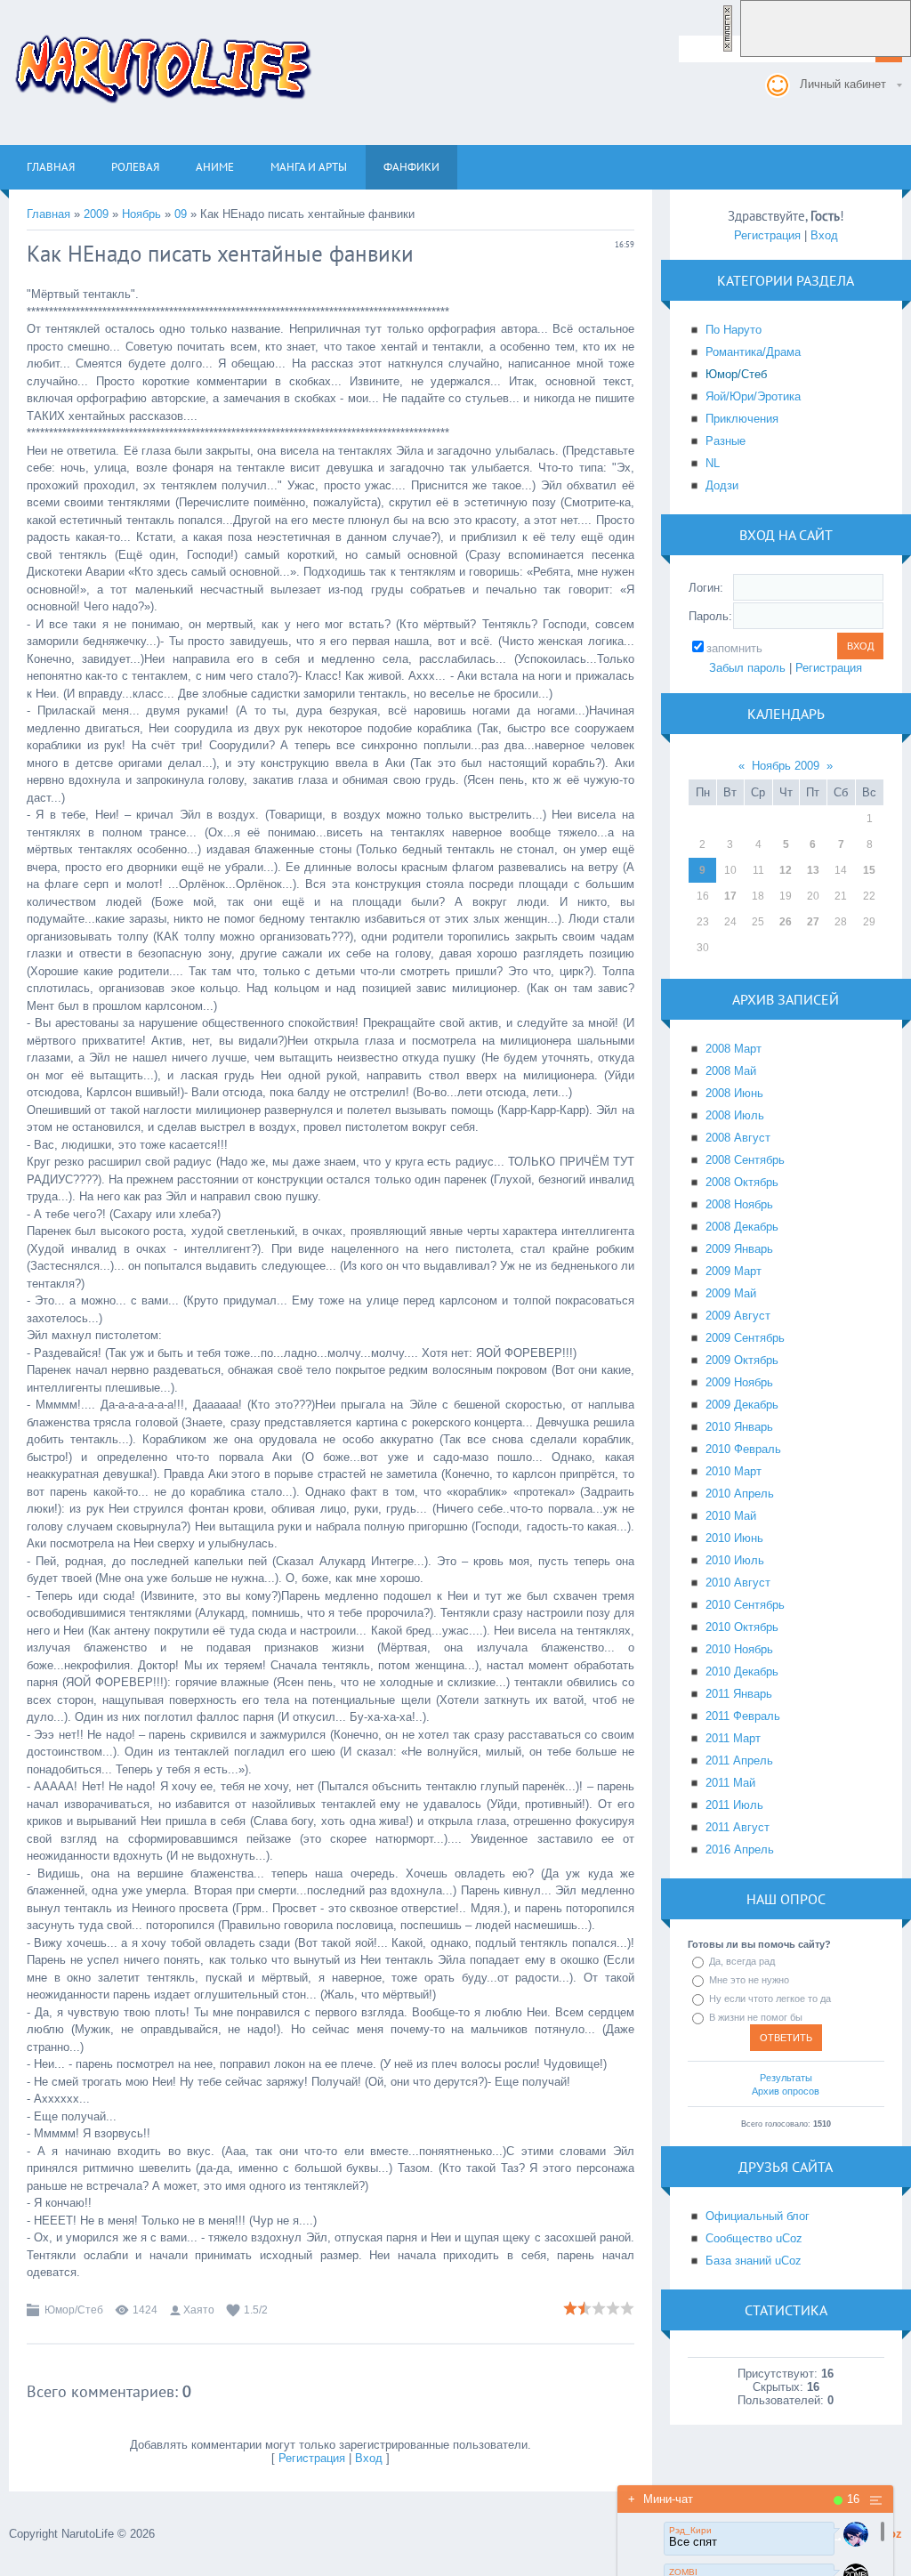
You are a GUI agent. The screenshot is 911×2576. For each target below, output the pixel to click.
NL (713, 463)
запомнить (734, 648)
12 (786, 870)
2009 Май (731, 1293)
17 (730, 896)
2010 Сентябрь (745, 1605)
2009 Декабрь (742, 1405)
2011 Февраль (743, 1716)
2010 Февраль (743, 1449)
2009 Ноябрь (739, 1382)
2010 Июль (735, 1560)
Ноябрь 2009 (786, 766)
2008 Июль (735, 1115)
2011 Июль (734, 1805)
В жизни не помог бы (756, 2017)
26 (786, 922)
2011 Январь (739, 1694)
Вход (369, 2458)
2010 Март (734, 1471)
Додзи (722, 485)
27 (813, 922)
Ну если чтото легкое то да (770, 1999)
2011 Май (730, 1783)
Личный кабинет (843, 84)
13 (813, 870)
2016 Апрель (740, 1849)
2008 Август (738, 1138)
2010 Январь (739, 1427)
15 (869, 870)
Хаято (199, 2310)
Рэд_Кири (690, 2530)
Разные (726, 441)
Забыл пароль (747, 668)
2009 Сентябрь (745, 1338)
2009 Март (734, 1271)
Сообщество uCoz (754, 2238)
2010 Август (738, 1583)
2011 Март (733, 1738)
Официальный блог (758, 2216)
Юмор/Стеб (74, 2310)
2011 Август (738, 1827)
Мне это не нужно (749, 1980)
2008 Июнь (734, 1093)
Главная (48, 214)
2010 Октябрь (742, 1627)
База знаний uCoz (754, 2261)
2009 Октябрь (742, 1360)
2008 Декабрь (742, 1227)
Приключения (742, 419)
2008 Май (731, 1071)
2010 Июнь (734, 1538)
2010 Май (731, 1516)
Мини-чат (661, 2499)
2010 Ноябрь (739, 1649)
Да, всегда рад (742, 1961)
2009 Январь (739, 1249)
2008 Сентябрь (745, 1160)
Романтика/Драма (753, 352)
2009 (96, 214)
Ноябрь (141, 214)
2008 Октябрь (742, 1182)
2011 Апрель (739, 1760)
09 (181, 214)
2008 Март (734, 1049)
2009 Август (738, 1316)
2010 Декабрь (742, 1672)
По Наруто (734, 330)
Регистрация (312, 2458)
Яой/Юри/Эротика (753, 396)
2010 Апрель (740, 1494)
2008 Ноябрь (739, 1204)
